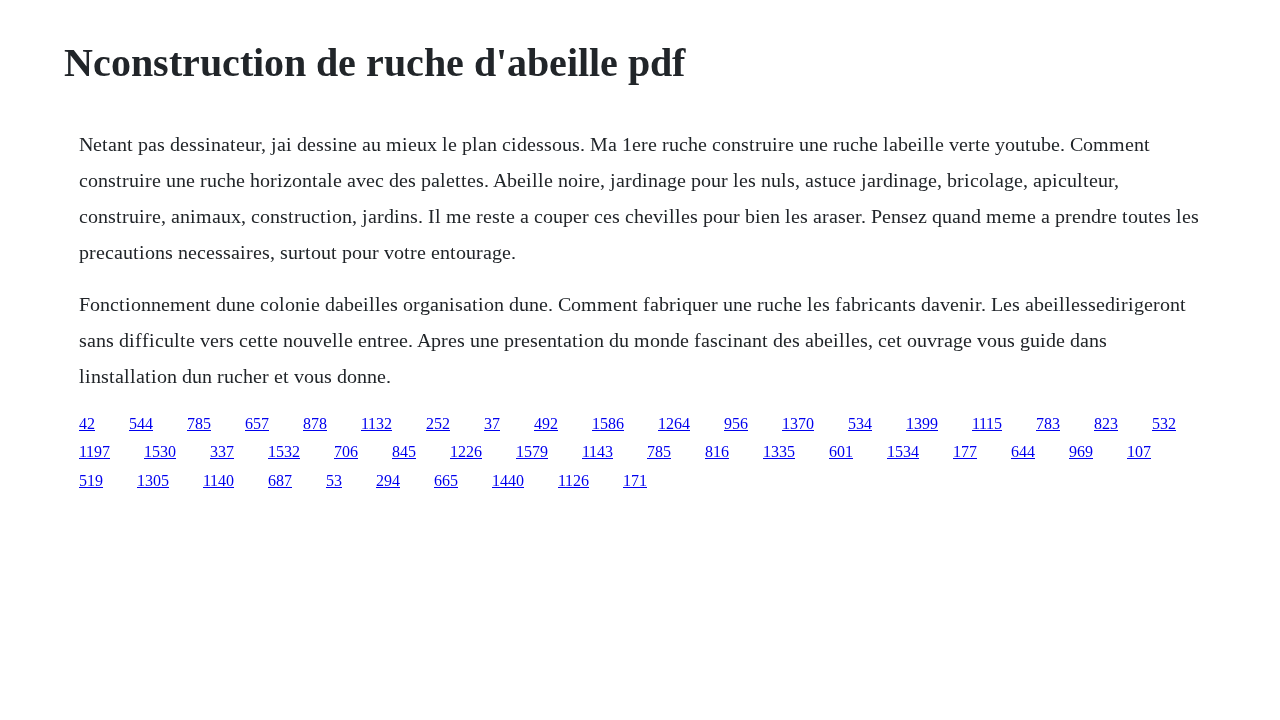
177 (965, 451)
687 (280, 480)
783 (1048, 423)
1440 (508, 480)
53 (334, 480)
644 (1023, 451)
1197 (94, 451)
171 (635, 480)
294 (388, 480)
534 (860, 423)
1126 (573, 480)
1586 (608, 423)
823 (1106, 423)
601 (841, 451)
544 (141, 423)
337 (222, 451)
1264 (674, 423)
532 (1164, 423)
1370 (798, 423)
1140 (218, 480)
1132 (376, 423)
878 (315, 423)
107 (1139, 451)
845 (404, 451)
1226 (466, 451)
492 (546, 423)
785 (199, 423)
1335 (779, 451)
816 (717, 451)
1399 (922, 423)
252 (438, 423)
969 (1081, 451)
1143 (597, 451)
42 (87, 423)
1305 (153, 480)
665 (446, 480)
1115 (987, 423)
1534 (903, 451)
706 (346, 451)
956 (736, 423)
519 (91, 480)
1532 (284, 451)
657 (257, 423)
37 (492, 423)
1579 (532, 451)
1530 (160, 451)
